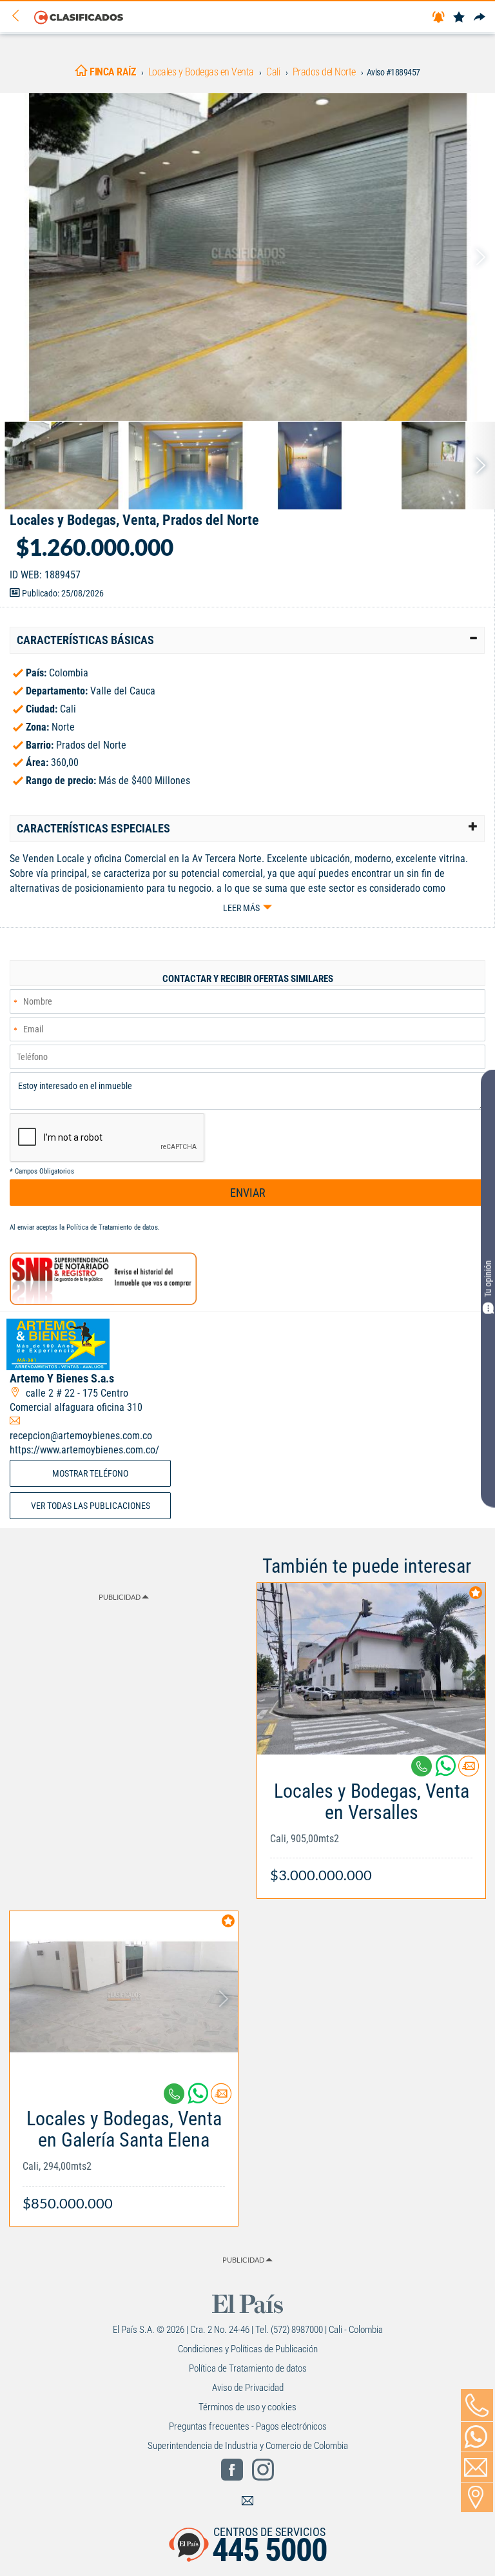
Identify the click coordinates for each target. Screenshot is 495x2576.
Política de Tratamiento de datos (112, 1227)
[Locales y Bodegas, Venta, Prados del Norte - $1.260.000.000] (247, 257)
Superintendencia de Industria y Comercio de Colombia (248, 2446)
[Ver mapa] (477, 2497)
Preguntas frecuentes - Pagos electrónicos (248, 2426)
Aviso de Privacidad (248, 2388)
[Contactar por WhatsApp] (477, 2437)
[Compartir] (480, 18)
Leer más (241, 908)
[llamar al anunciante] (477, 2405)
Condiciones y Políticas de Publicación (248, 2349)
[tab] (247, 640)
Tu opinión (488, 1278)
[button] (247, 640)
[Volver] (20, 16)
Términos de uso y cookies (247, 2407)
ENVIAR (248, 1193)
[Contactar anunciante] (469, 1771)
